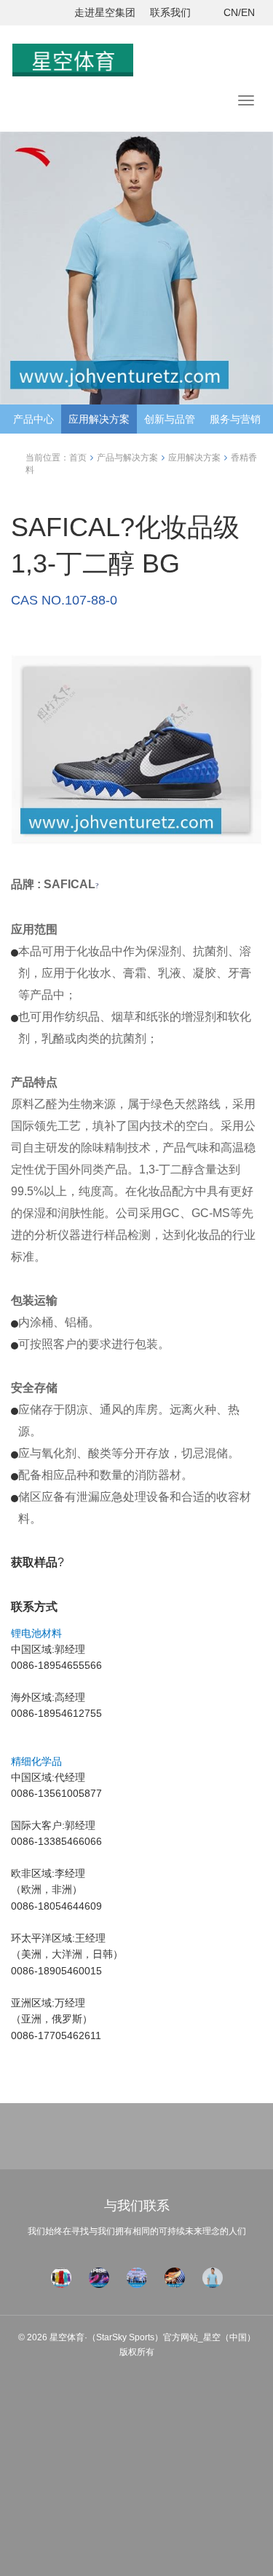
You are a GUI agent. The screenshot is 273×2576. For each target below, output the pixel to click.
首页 (78, 458)
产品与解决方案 (127, 458)
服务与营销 (235, 419)
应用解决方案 (99, 419)
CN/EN (239, 12)
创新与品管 (170, 419)
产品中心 (33, 419)
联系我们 (170, 12)
